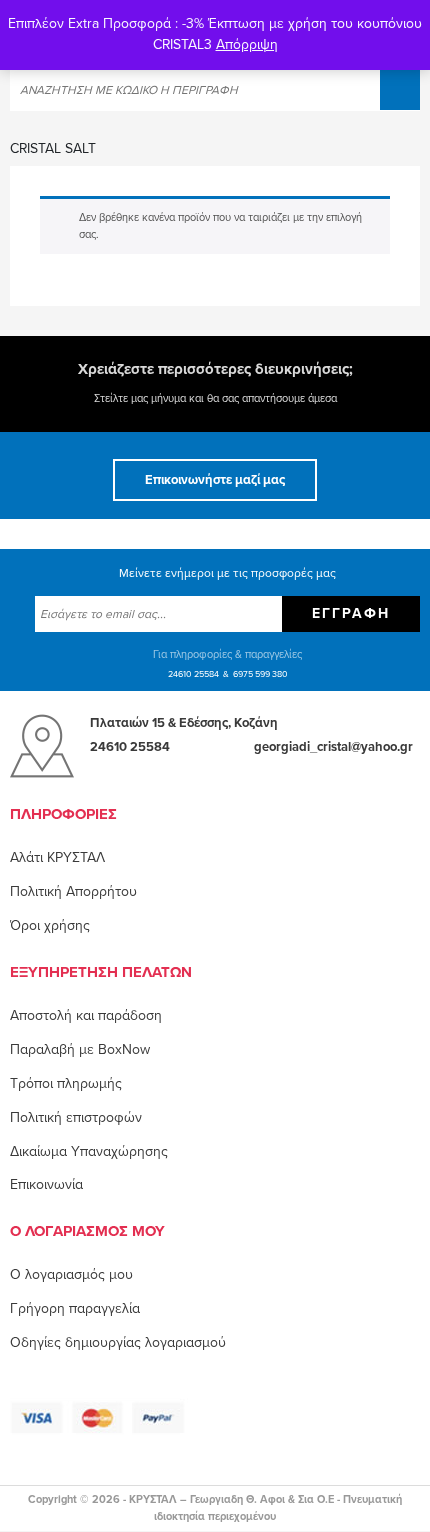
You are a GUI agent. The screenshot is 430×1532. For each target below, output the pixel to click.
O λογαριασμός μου (71, 1274)
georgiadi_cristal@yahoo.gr (333, 747)
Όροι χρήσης (50, 925)
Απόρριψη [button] (247, 44)
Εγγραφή (351, 613)
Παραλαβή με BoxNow (80, 1049)
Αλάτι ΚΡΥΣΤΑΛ (57, 857)
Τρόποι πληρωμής (66, 1083)
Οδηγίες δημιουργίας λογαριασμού (118, 1342)
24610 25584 (193, 674)
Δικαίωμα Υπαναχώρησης (89, 1151)
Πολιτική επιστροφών (76, 1117)
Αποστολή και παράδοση (86, 1015)
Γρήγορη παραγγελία (75, 1308)
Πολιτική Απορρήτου (73, 891)
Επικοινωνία (46, 1184)
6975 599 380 (260, 674)
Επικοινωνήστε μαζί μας (215, 480)
